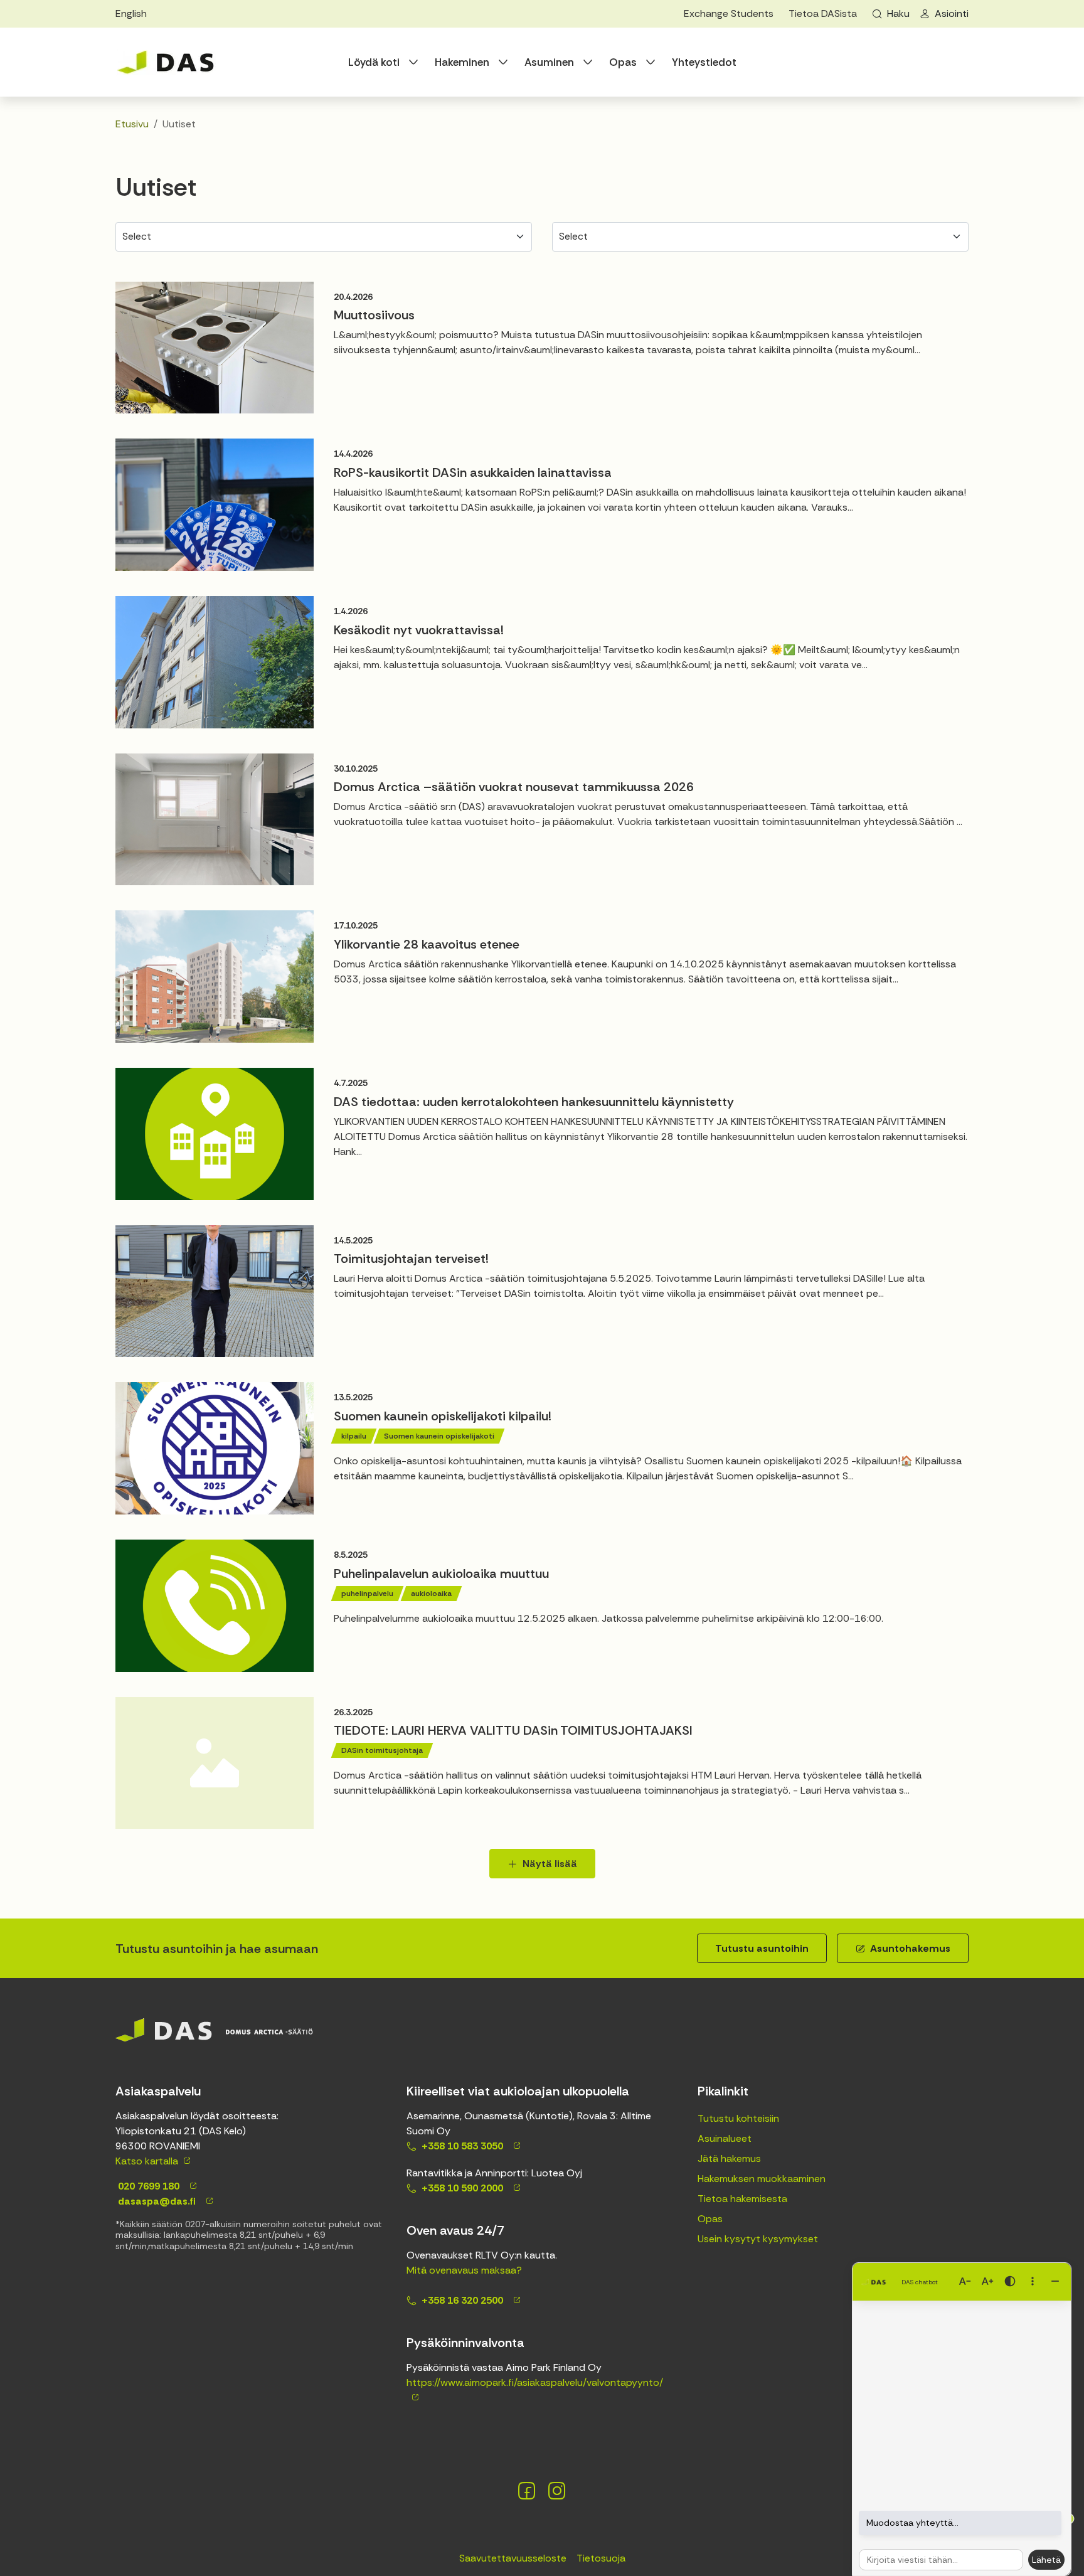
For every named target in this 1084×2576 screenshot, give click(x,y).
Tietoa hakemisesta (742, 2199)
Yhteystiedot (704, 62)
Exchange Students (729, 13)
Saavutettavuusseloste (513, 2558)
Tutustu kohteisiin (738, 2118)
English (131, 13)
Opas (623, 62)
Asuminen (549, 62)
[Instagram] (557, 2491)
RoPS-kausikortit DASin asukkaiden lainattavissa (473, 472)
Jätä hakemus (729, 2158)
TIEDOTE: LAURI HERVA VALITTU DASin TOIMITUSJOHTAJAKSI (513, 1730)
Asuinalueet (725, 2138)
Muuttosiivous (374, 315)
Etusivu (132, 124)
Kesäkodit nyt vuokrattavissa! (419, 630)
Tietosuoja (601, 2558)
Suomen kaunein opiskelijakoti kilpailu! (443, 1416)
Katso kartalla (147, 2161)
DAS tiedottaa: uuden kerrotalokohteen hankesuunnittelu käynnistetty (534, 1102)
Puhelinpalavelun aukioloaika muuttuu (441, 1573)
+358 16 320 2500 (462, 2300)
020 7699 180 (147, 2186)
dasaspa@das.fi (156, 2201)
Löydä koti (374, 62)
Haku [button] (898, 13)
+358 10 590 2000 (462, 2188)
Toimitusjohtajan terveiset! (411, 1259)
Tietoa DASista (823, 13)
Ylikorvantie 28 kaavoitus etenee (427, 944)
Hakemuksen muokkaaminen (762, 2179)
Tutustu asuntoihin (762, 1948)
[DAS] (166, 62)
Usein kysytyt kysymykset (758, 2239)
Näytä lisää (550, 1864)
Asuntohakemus (910, 1948)
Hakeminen (462, 62)
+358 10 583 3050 (462, 2146)
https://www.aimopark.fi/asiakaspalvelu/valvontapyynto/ (535, 2382)
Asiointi (952, 13)
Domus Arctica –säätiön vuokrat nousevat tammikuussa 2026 (514, 787)
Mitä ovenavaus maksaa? (464, 2270)
